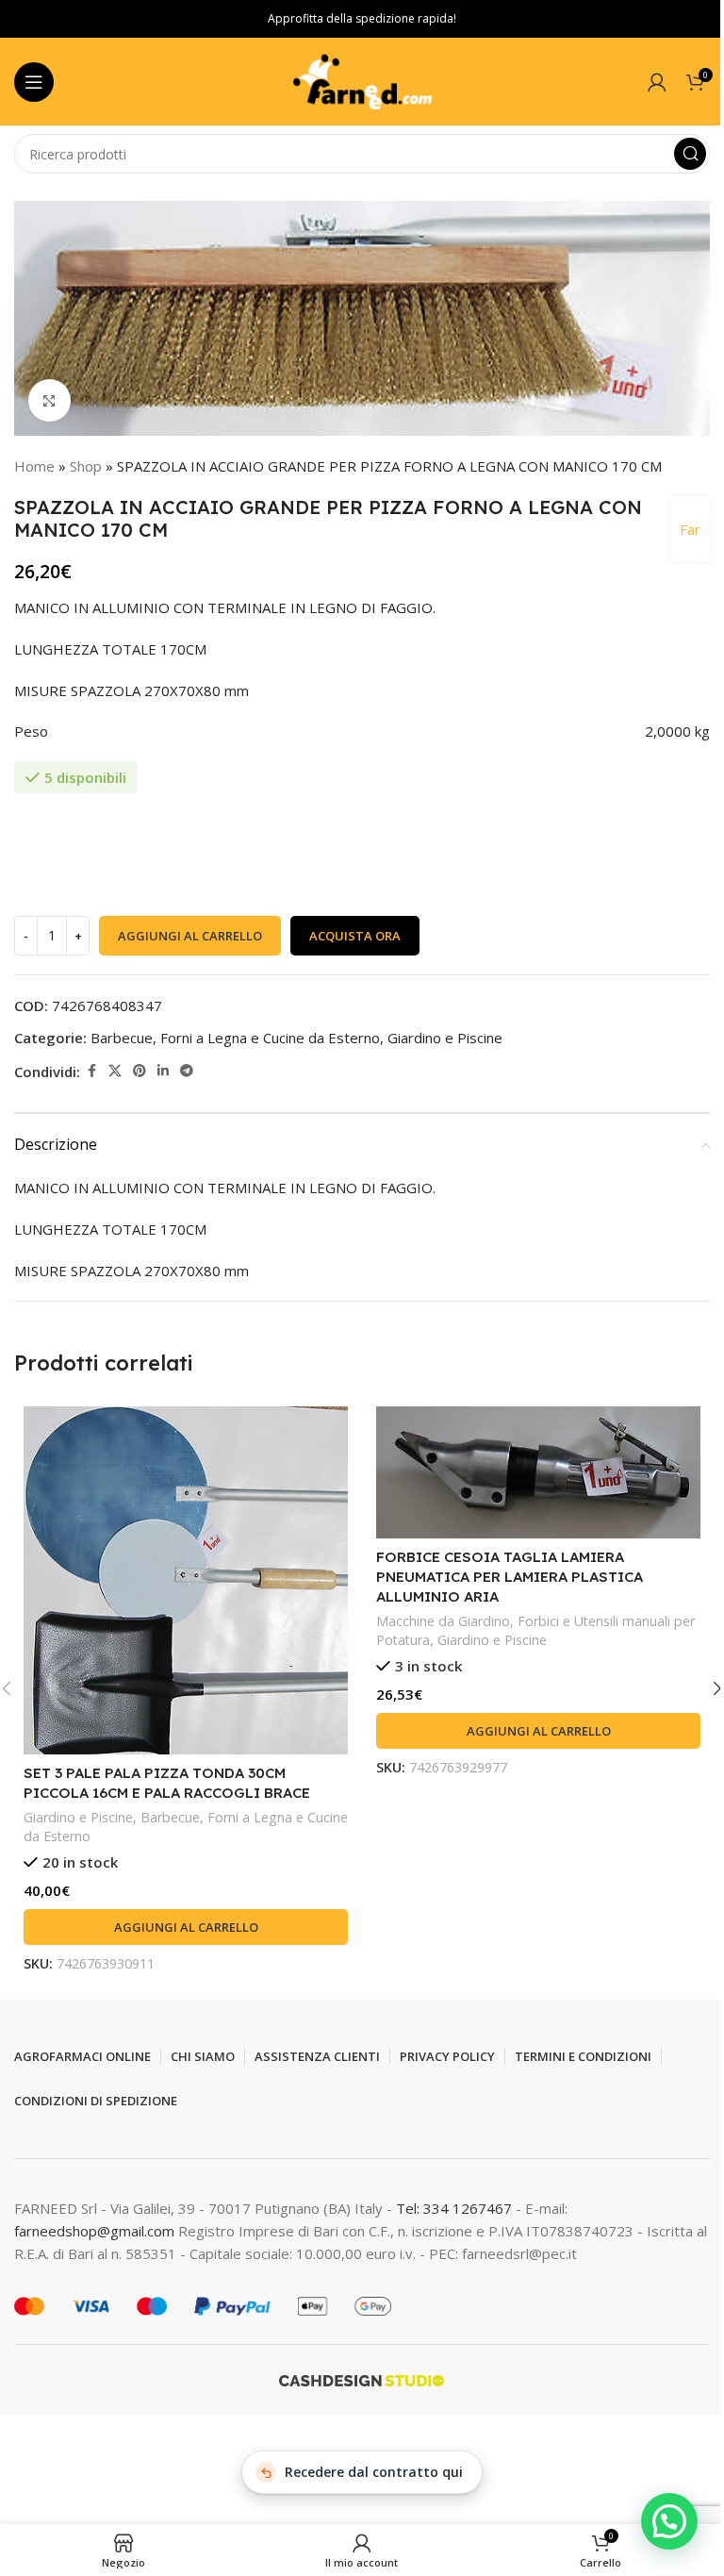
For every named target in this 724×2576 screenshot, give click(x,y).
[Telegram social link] (187, 1071)
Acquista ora (355, 936)
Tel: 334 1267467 (456, 2208)
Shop (86, 466)
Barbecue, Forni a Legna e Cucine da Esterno (235, 1038)
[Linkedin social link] (163, 1071)
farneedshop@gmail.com (94, 2231)
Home (34, 466)
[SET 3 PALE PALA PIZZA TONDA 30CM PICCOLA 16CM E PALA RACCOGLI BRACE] (186, 1580)
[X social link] (115, 1071)
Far (690, 529)
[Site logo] (362, 80)
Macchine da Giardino (443, 1621)
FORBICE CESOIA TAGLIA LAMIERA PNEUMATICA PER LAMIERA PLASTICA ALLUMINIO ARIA (510, 1577)
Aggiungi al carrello (190, 936)
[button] (186, 1927)
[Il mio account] (657, 82)
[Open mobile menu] (34, 82)
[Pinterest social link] (140, 1071)
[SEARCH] (690, 154)
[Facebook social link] (91, 1071)
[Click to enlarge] (49, 400)
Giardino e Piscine (445, 1038)
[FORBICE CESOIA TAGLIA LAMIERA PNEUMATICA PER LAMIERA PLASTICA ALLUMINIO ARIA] (538, 1472)
